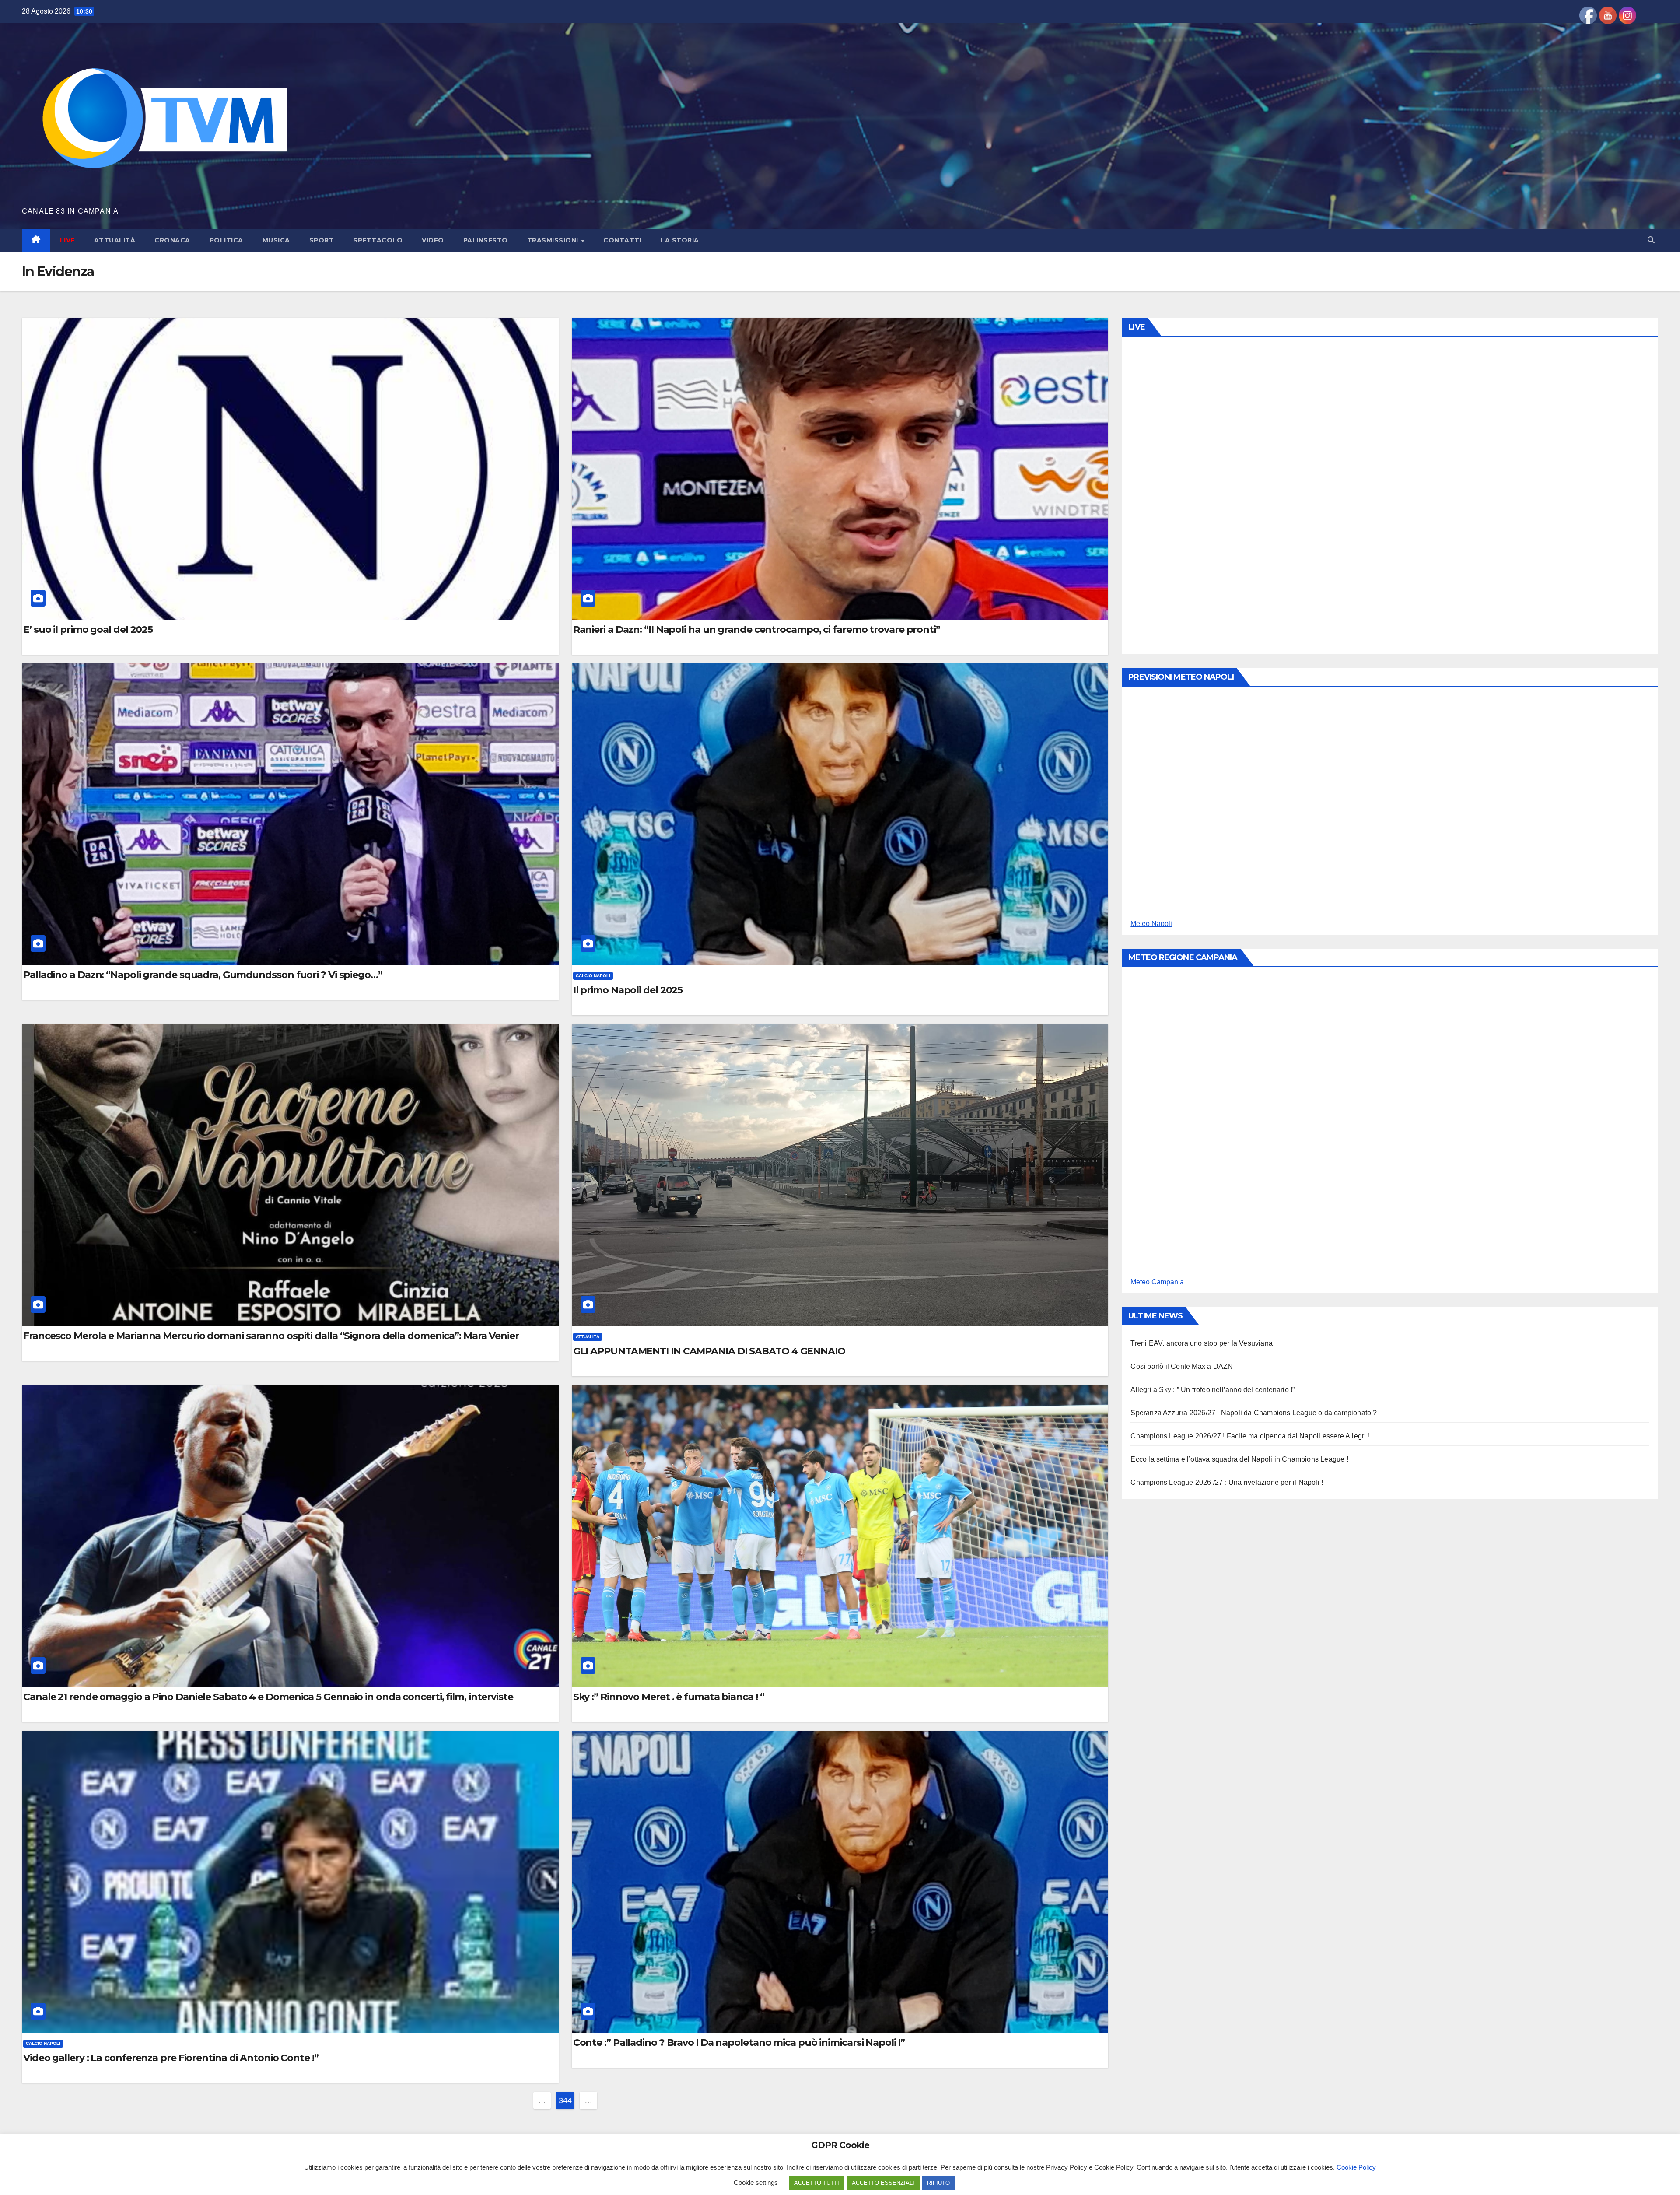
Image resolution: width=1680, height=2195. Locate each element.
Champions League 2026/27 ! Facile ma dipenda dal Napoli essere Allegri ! (1250, 1436)
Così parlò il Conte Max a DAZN (1182, 1366)
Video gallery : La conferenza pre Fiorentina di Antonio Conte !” (171, 2058)
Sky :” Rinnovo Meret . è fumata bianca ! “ (669, 1697)
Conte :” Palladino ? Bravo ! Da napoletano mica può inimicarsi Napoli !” (739, 2043)
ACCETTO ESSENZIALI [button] (883, 2183)
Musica (276, 240)
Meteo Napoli (1151, 924)
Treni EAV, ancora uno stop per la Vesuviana (1202, 1343)
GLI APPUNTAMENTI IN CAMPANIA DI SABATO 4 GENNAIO (709, 1351)
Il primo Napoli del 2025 (628, 990)
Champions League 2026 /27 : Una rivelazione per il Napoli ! (1227, 1482)
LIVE (67, 240)
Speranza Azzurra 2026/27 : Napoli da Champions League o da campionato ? (1254, 1413)
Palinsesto (486, 240)
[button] (1651, 240)
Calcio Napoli (593, 976)
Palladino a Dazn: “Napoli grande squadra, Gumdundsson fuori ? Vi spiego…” (203, 975)
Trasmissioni (554, 240)
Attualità (115, 240)
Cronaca (172, 240)
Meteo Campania (1157, 1282)
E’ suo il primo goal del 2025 (88, 630)
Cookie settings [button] (756, 2183)
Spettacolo (378, 240)
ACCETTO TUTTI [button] (817, 2183)
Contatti (622, 240)
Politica (226, 240)
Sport (322, 240)
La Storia (680, 240)
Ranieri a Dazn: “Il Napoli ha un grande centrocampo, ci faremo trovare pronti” (757, 630)
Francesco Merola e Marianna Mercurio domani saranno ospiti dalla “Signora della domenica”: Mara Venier (271, 1336)
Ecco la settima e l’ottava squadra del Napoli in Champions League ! (1239, 1459)
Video (433, 240)
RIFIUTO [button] (938, 2183)
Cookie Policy (1356, 2167)
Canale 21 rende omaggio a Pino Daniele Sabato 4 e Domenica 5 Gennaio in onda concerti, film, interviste (268, 1697)
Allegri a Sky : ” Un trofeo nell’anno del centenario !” (1213, 1390)
